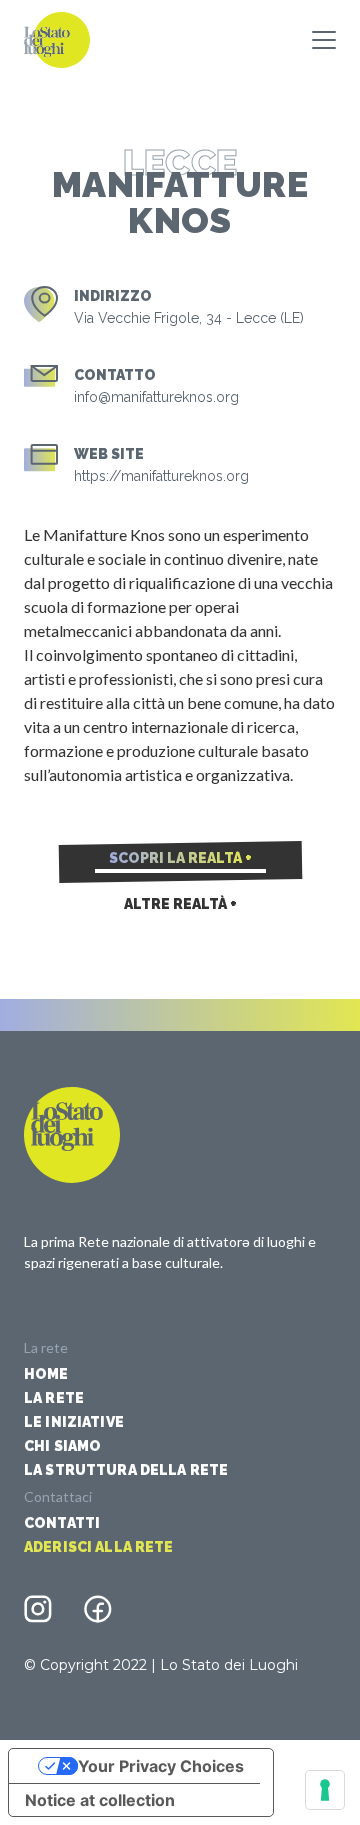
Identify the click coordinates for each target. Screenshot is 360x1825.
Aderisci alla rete (99, 1547)
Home (46, 1374)
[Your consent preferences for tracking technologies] (325, 1790)
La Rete (54, 1398)
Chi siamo (62, 1446)
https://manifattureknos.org (161, 476)
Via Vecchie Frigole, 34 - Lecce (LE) (189, 318)
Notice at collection (100, 1800)
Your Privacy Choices (161, 1766)
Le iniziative (74, 1422)
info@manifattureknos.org (156, 397)
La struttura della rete (126, 1470)
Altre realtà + (180, 904)
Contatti (62, 1523)
